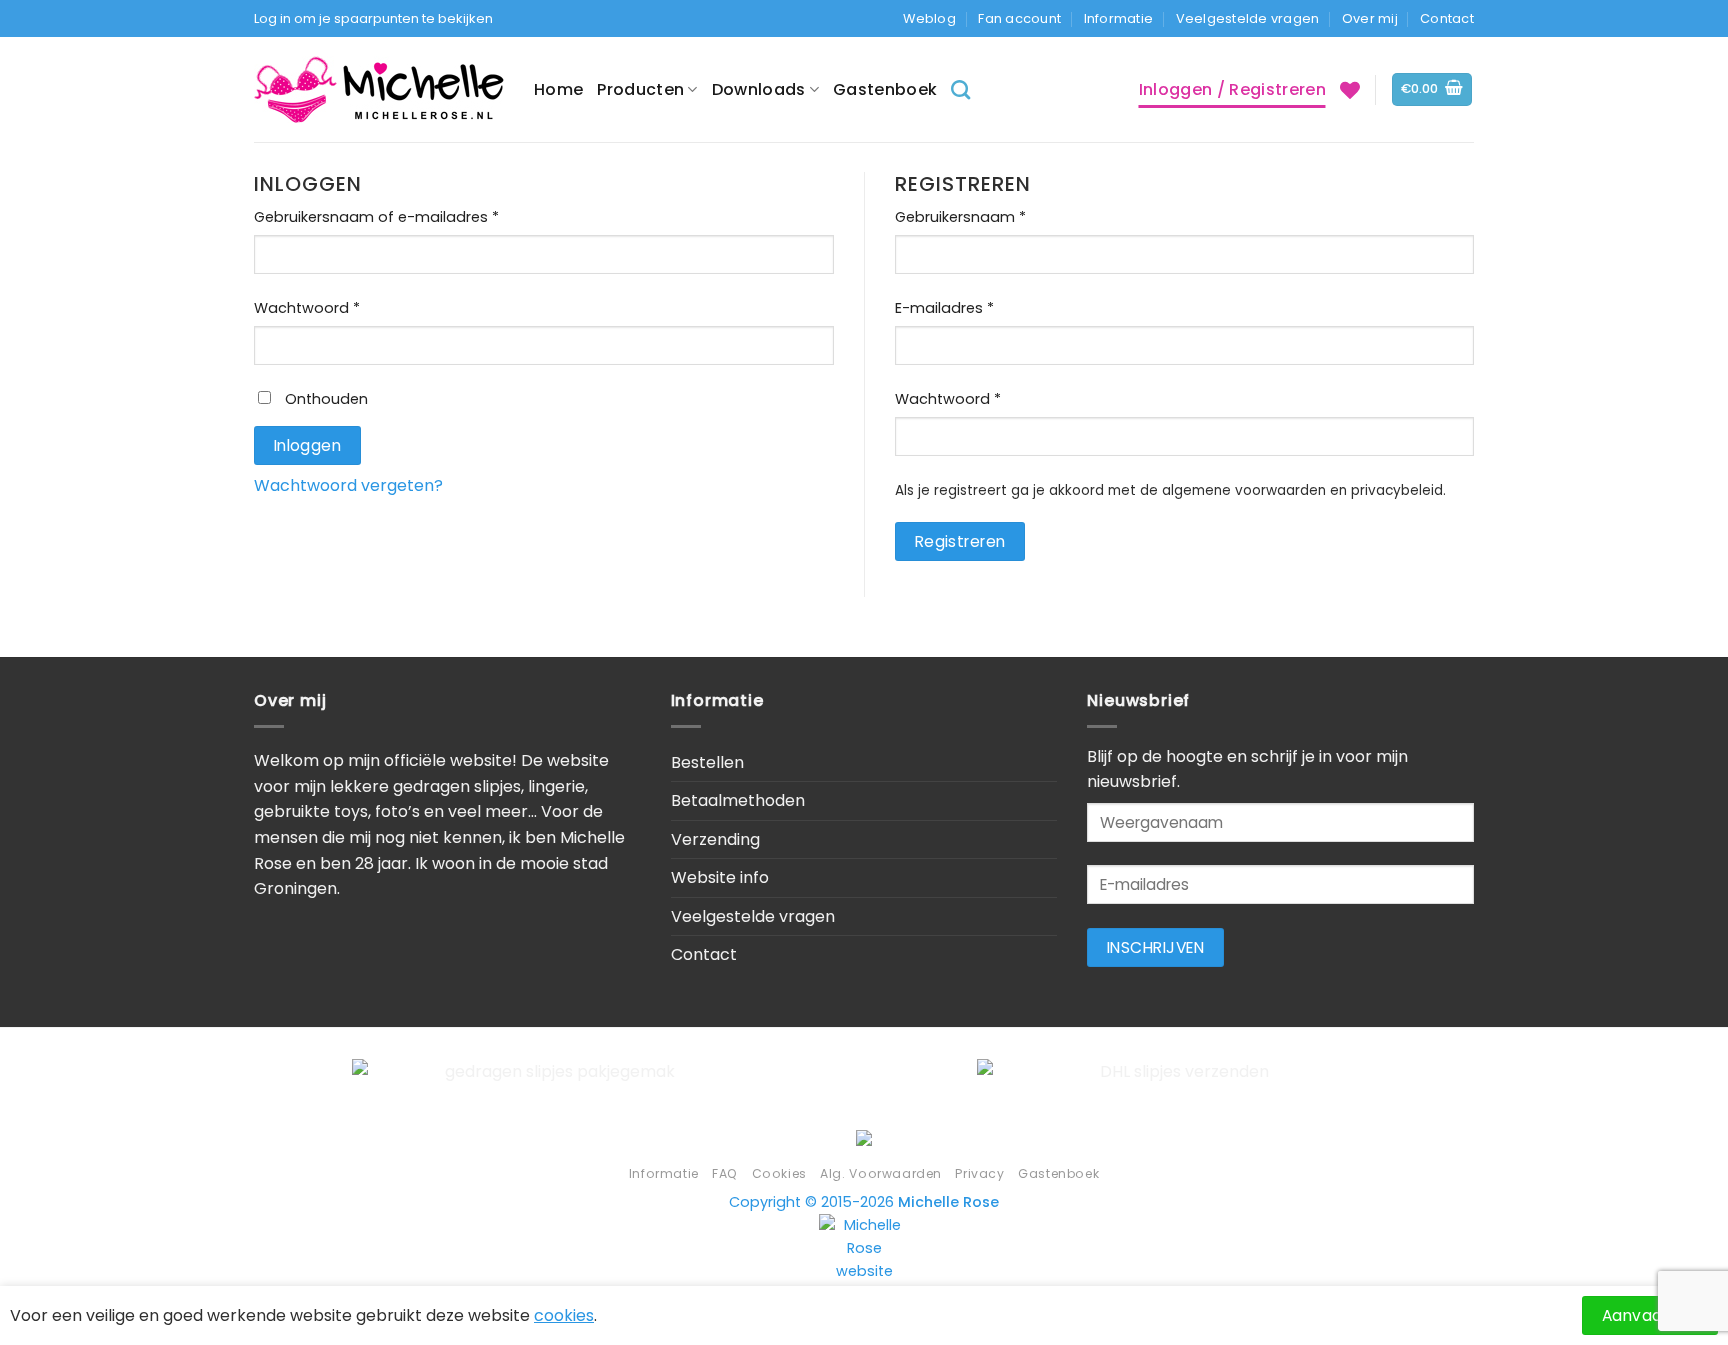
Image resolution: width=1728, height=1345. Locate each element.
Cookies (779, 1173)
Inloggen (308, 445)
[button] (1432, 89)
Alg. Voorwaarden (881, 1173)
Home (558, 89)
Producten (640, 89)
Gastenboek (885, 89)
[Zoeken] (960, 89)
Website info (720, 877)
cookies (564, 1315)
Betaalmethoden (738, 800)
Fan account (1019, 18)
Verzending (715, 839)
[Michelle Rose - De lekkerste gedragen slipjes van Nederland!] (379, 89)
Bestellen (707, 762)
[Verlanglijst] (1350, 90)
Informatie (1119, 18)
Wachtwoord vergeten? (348, 485)
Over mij (1370, 18)
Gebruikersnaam (992, 216)
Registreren (960, 541)
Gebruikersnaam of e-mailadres (408, 216)
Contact (1447, 18)
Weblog (929, 18)
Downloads (759, 89)
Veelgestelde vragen (1248, 18)
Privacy (979, 1173)
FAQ (725, 1173)
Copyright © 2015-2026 (864, 1202)
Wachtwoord (338, 307)
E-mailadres (976, 307)
